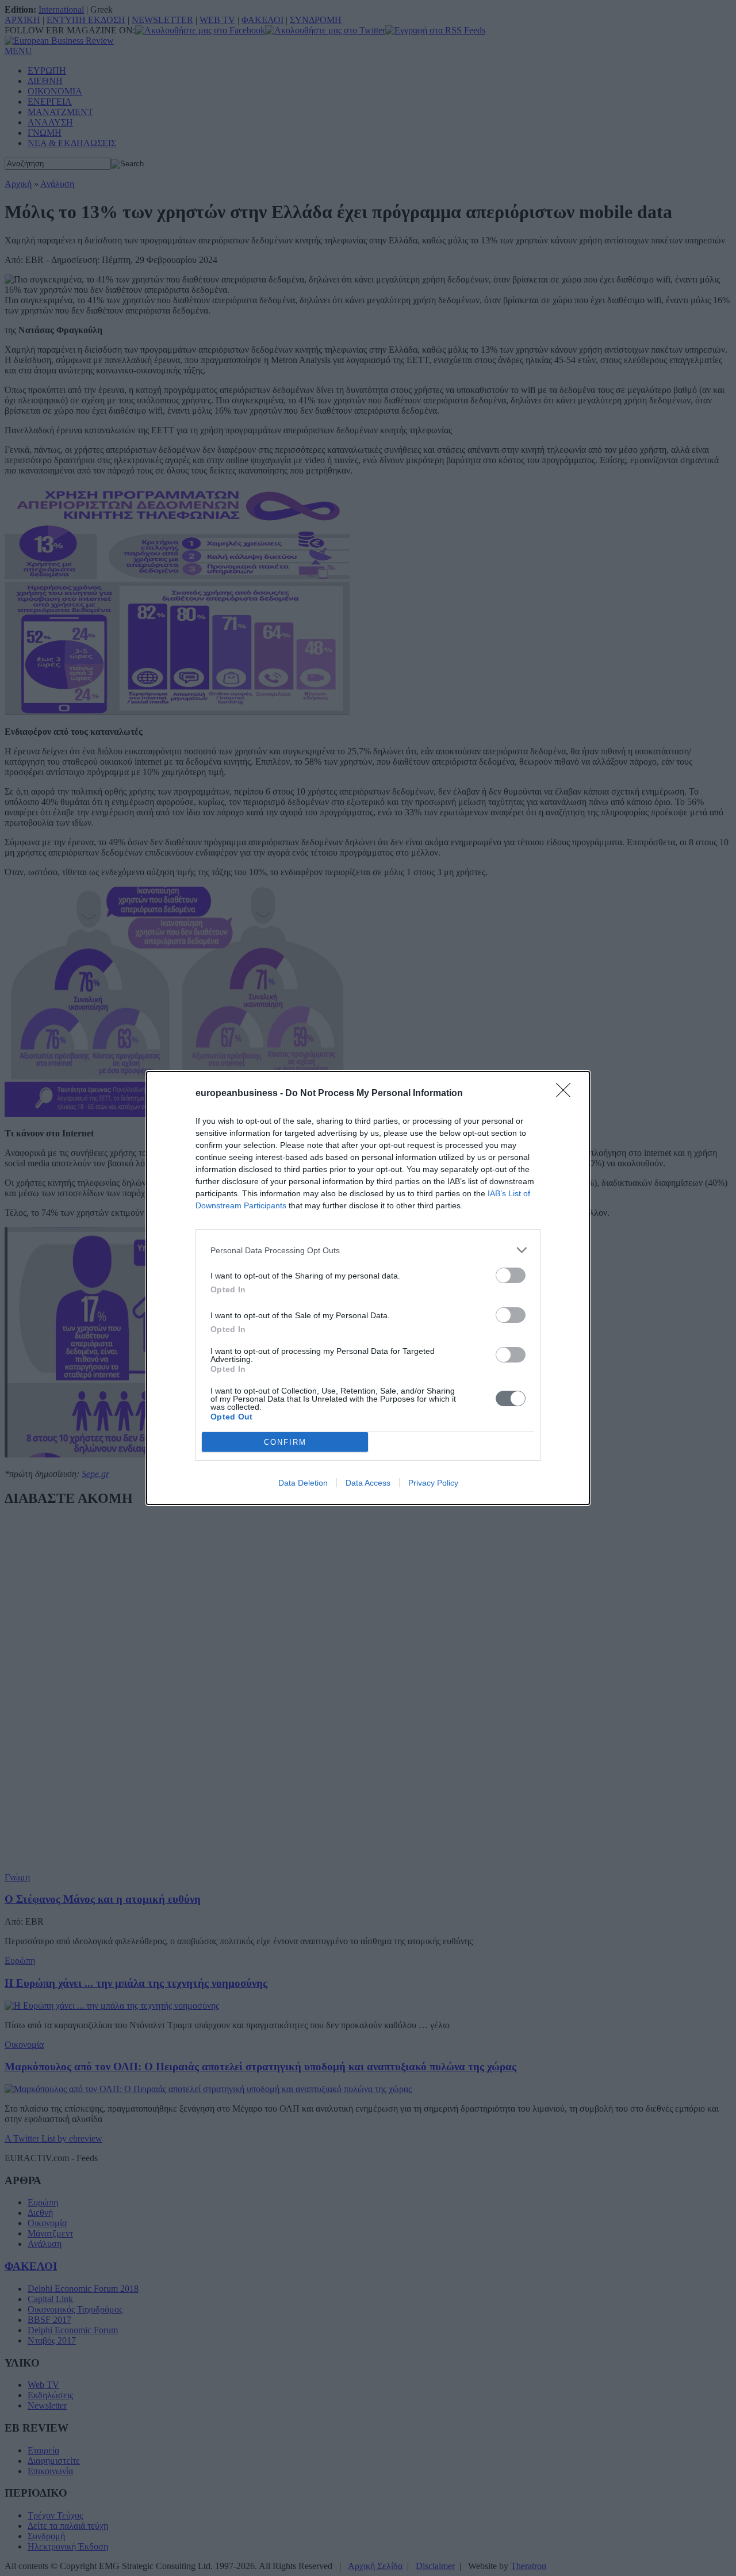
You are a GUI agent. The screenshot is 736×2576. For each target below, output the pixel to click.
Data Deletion (303, 1483)
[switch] (511, 1275)
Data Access (368, 1483)
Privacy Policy (433, 1483)
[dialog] (368, 1288)
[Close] (567, 1094)
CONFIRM (285, 1442)
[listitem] (368, 1250)
